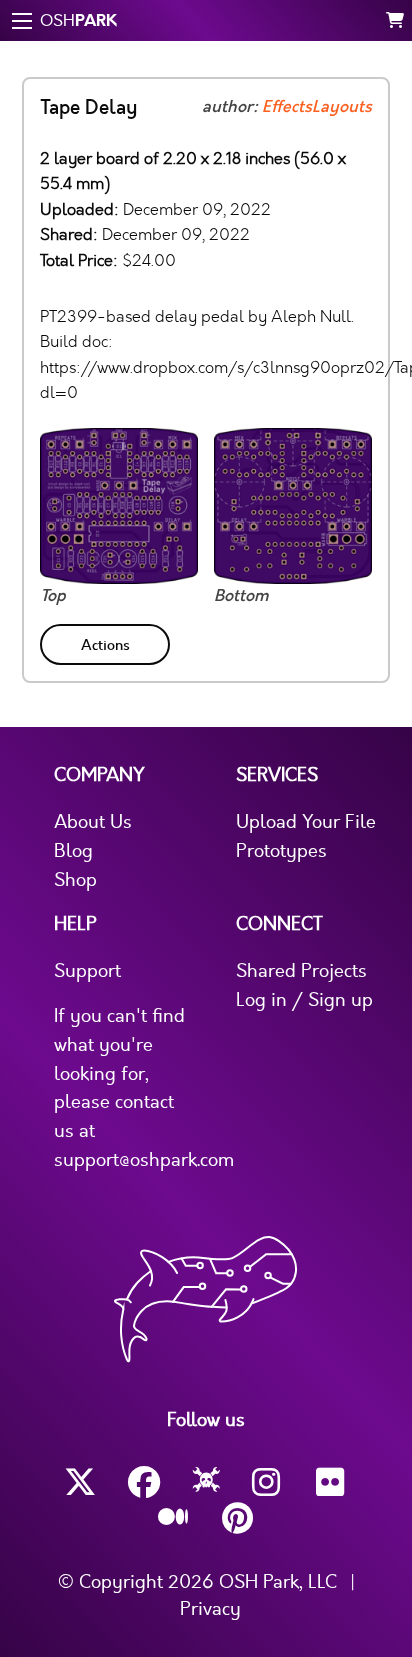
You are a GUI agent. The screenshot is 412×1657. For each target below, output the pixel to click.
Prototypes (281, 851)
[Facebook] (144, 1482)
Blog (73, 851)
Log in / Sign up (304, 1000)
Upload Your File (306, 822)
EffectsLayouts (317, 107)
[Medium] (174, 1518)
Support (87, 971)
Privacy (210, 1609)
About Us (93, 822)
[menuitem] (107, 640)
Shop (75, 880)
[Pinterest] (238, 1518)
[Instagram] (268, 1482)
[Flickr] (332, 1482)
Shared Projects (301, 971)
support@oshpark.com (144, 1160)
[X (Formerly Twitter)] (80, 1482)
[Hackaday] (206, 1483)
